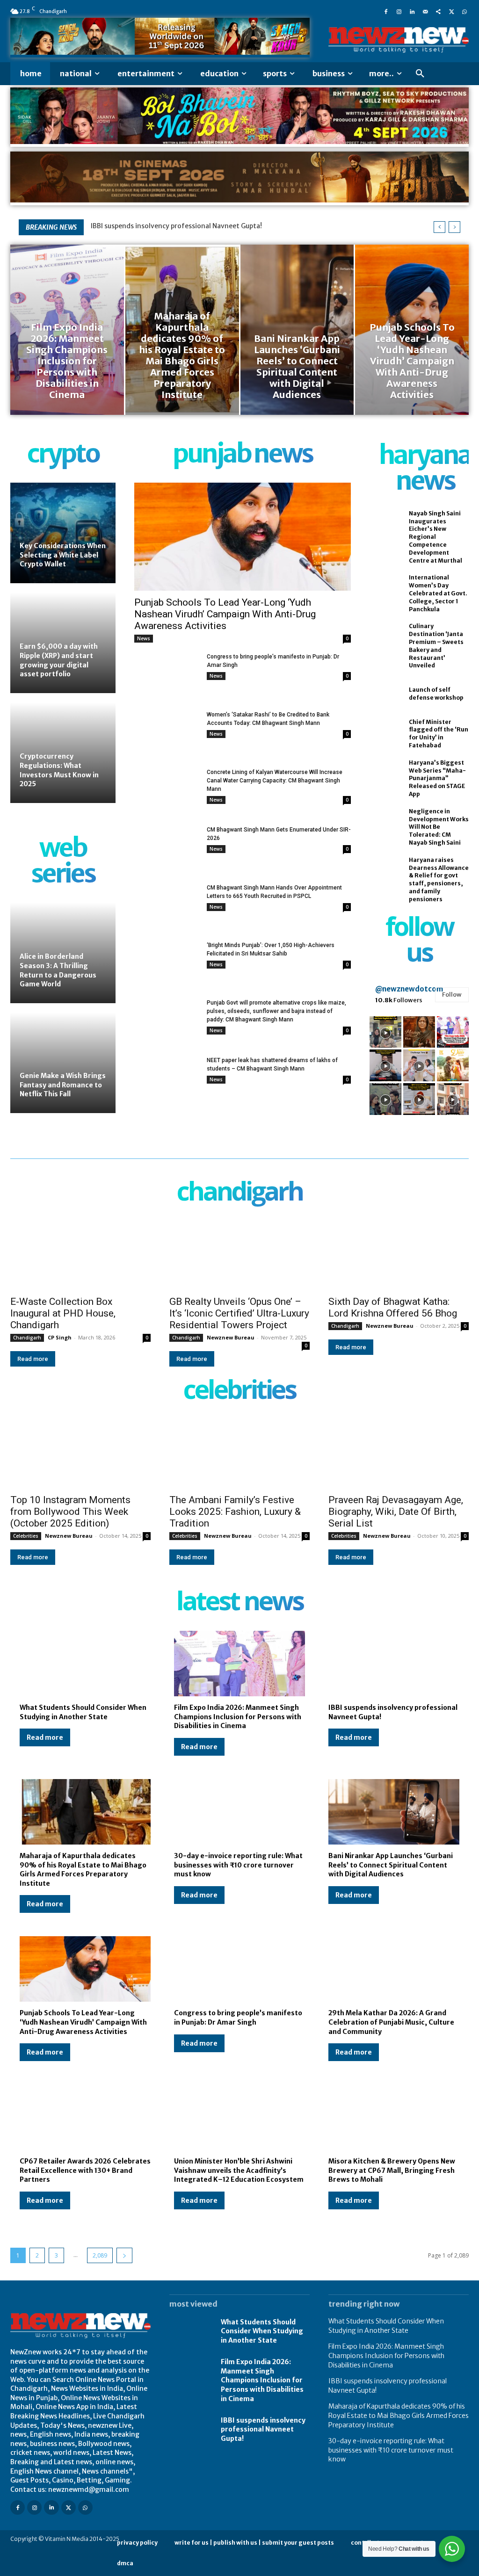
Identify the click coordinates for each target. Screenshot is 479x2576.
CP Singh (60, 1337)
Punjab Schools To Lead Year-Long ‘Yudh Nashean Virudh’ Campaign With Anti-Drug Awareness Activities (225, 614)
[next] (454, 227)
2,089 (100, 2255)
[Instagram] (399, 11)
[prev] (439, 227)
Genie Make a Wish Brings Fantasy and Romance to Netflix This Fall (63, 1085)
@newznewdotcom (409, 989)
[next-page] (124, 2255)
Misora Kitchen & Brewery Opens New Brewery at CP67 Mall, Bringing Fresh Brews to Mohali (392, 2170)
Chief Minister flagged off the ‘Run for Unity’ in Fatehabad (439, 734)
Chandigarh (27, 1338)
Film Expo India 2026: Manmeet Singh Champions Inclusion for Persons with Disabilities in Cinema (238, 1717)
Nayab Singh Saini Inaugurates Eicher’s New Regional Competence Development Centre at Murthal (435, 537)
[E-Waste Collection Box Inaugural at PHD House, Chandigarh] (80, 1255)
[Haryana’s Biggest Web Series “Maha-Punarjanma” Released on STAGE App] (384, 774)
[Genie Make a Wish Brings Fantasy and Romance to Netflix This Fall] (63, 1063)
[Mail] (425, 11)
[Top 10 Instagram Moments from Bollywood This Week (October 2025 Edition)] (80, 1453)
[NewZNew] (399, 40)
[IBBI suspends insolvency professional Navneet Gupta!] (394, 1664)
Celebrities (26, 1536)
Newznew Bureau (231, 1337)
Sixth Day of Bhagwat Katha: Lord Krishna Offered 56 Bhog (393, 1307)
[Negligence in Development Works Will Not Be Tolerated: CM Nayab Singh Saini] (384, 822)
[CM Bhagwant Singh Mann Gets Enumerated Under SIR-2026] (167, 848)
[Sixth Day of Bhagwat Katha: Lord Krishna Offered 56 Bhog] (399, 1255)
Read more (33, 1359)
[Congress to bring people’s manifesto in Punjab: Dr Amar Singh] (167, 675)
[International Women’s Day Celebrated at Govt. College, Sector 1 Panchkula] (384, 589)
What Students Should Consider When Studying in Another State (262, 2331)
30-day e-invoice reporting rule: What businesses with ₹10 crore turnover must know (238, 1865)
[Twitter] (451, 11)
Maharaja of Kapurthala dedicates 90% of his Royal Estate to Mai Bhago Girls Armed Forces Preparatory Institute (83, 1870)
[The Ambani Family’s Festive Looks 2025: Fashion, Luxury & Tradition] (239, 1453)
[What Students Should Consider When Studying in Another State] (85, 1664)
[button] (420, 74)
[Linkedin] (412, 11)
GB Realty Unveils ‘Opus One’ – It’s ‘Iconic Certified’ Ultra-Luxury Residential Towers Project (239, 1313)
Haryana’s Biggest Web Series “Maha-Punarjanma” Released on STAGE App (437, 778)
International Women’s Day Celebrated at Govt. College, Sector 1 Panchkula (438, 593)
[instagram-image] (385, 1032)
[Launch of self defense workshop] (384, 694)
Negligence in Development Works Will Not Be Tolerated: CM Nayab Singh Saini (439, 827)
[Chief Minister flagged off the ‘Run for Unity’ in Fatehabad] (384, 733)
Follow (452, 995)
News (144, 638)
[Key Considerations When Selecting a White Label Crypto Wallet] (63, 533)
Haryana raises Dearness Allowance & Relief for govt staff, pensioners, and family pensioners (439, 879)
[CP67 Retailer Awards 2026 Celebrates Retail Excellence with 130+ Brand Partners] (85, 2117)
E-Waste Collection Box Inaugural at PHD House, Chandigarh (63, 1313)
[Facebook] (386, 11)
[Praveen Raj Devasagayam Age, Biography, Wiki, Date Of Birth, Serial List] (399, 1453)
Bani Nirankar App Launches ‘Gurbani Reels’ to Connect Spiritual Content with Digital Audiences (391, 1865)
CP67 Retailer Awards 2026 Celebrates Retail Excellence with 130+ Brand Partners (85, 2170)
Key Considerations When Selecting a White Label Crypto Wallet (63, 555)
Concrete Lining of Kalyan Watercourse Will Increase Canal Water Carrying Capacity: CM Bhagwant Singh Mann (275, 781)
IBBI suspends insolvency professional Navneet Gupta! (263, 2429)
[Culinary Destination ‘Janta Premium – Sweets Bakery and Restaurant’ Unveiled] (384, 637)
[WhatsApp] (464, 11)
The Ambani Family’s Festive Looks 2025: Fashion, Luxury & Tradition (235, 1512)
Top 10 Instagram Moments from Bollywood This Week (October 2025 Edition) (70, 1512)
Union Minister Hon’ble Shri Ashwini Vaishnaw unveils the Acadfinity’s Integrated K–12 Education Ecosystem (239, 2170)
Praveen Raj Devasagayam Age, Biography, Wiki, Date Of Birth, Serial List (396, 1512)
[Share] (438, 11)
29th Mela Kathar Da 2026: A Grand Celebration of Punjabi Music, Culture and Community (391, 2022)
